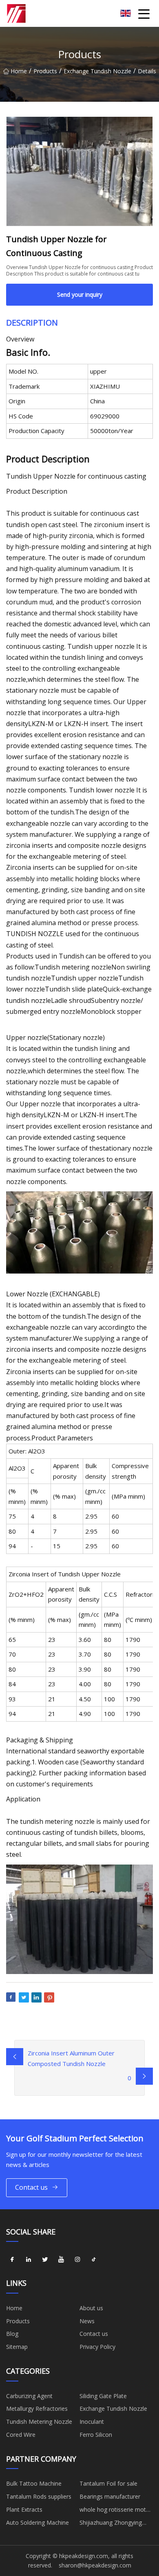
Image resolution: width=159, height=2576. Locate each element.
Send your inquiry (80, 294)
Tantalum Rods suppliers (39, 2496)
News (87, 2321)
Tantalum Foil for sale (108, 2483)
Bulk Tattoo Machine (34, 2483)
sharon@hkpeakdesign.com (95, 2565)
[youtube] (61, 2259)
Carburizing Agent (29, 2396)
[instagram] (77, 2259)
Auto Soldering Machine (38, 2522)
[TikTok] (94, 2259)
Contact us (31, 2187)
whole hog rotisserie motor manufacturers (116, 2511)
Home (19, 71)
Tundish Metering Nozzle (39, 2422)
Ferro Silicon (96, 2435)
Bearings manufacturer (110, 2496)
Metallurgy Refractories (37, 2409)
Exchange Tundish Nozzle (97, 71)
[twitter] (45, 2259)
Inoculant (92, 2422)
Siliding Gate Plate (103, 2396)
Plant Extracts (24, 2509)
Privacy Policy (97, 2347)
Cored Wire (21, 2435)
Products (45, 71)
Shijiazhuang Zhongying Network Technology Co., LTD (113, 2524)
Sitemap (17, 2347)
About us (91, 2308)
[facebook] (12, 2259)
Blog (12, 2334)
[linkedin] (29, 2259)
